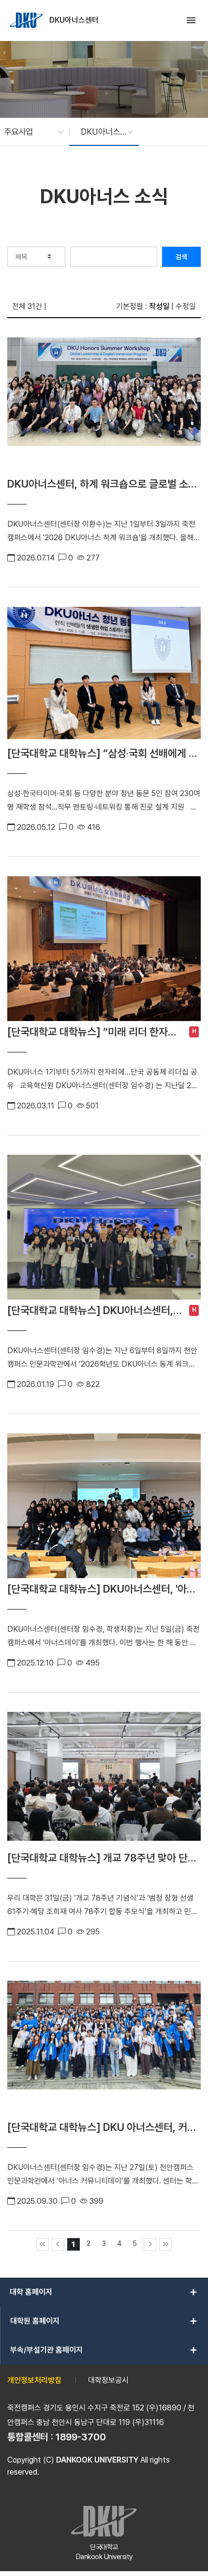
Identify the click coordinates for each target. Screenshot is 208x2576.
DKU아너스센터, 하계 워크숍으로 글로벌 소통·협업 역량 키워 (104, 484)
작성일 (159, 306)
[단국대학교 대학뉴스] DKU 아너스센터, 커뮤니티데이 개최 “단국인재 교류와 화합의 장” (102, 2127)
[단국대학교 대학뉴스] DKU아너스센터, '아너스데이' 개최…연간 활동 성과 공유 (102, 1589)
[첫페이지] (43, 2244)
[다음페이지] (150, 2244)
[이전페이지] (58, 2244)
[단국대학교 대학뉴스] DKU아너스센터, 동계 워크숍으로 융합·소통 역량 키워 (90, 1310)
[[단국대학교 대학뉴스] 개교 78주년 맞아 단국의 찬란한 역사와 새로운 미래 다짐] (104, 1780)
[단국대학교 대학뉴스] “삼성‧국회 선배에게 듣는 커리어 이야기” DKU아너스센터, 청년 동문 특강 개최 (103, 753)
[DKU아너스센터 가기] (27, 20)
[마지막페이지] (165, 2244)
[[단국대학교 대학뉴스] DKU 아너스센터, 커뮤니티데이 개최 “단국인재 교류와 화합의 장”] (104, 2049)
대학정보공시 (108, 2380)
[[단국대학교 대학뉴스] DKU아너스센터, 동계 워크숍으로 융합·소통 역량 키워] (104, 1227)
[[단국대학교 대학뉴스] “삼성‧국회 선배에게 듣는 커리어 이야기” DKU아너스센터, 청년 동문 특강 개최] (104, 675)
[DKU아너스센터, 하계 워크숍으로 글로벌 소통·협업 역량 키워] (104, 405)
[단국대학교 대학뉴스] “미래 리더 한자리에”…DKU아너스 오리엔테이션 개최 (92, 1032)
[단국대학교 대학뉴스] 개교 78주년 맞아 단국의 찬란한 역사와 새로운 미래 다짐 (102, 1858)
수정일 (186, 306)
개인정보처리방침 (34, 2380)
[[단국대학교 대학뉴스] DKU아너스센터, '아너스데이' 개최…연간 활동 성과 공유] (104, 1506)
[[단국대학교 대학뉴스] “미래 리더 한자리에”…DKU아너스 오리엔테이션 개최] (104, 949)
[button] (29, 132)
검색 (181, 257)
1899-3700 (81, 2437)
